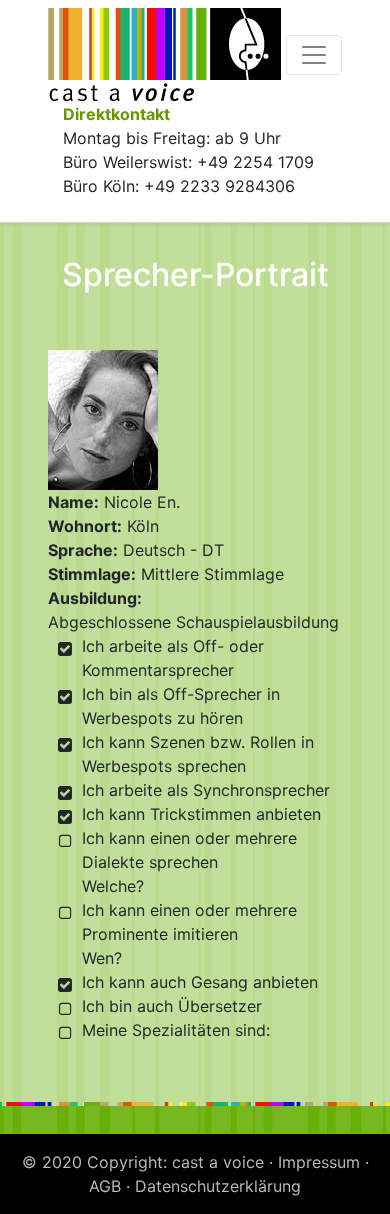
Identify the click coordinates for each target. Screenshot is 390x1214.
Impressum (319, 1162)
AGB (105, 1186)
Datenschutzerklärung (218, 1186)
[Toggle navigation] (314, 55)
